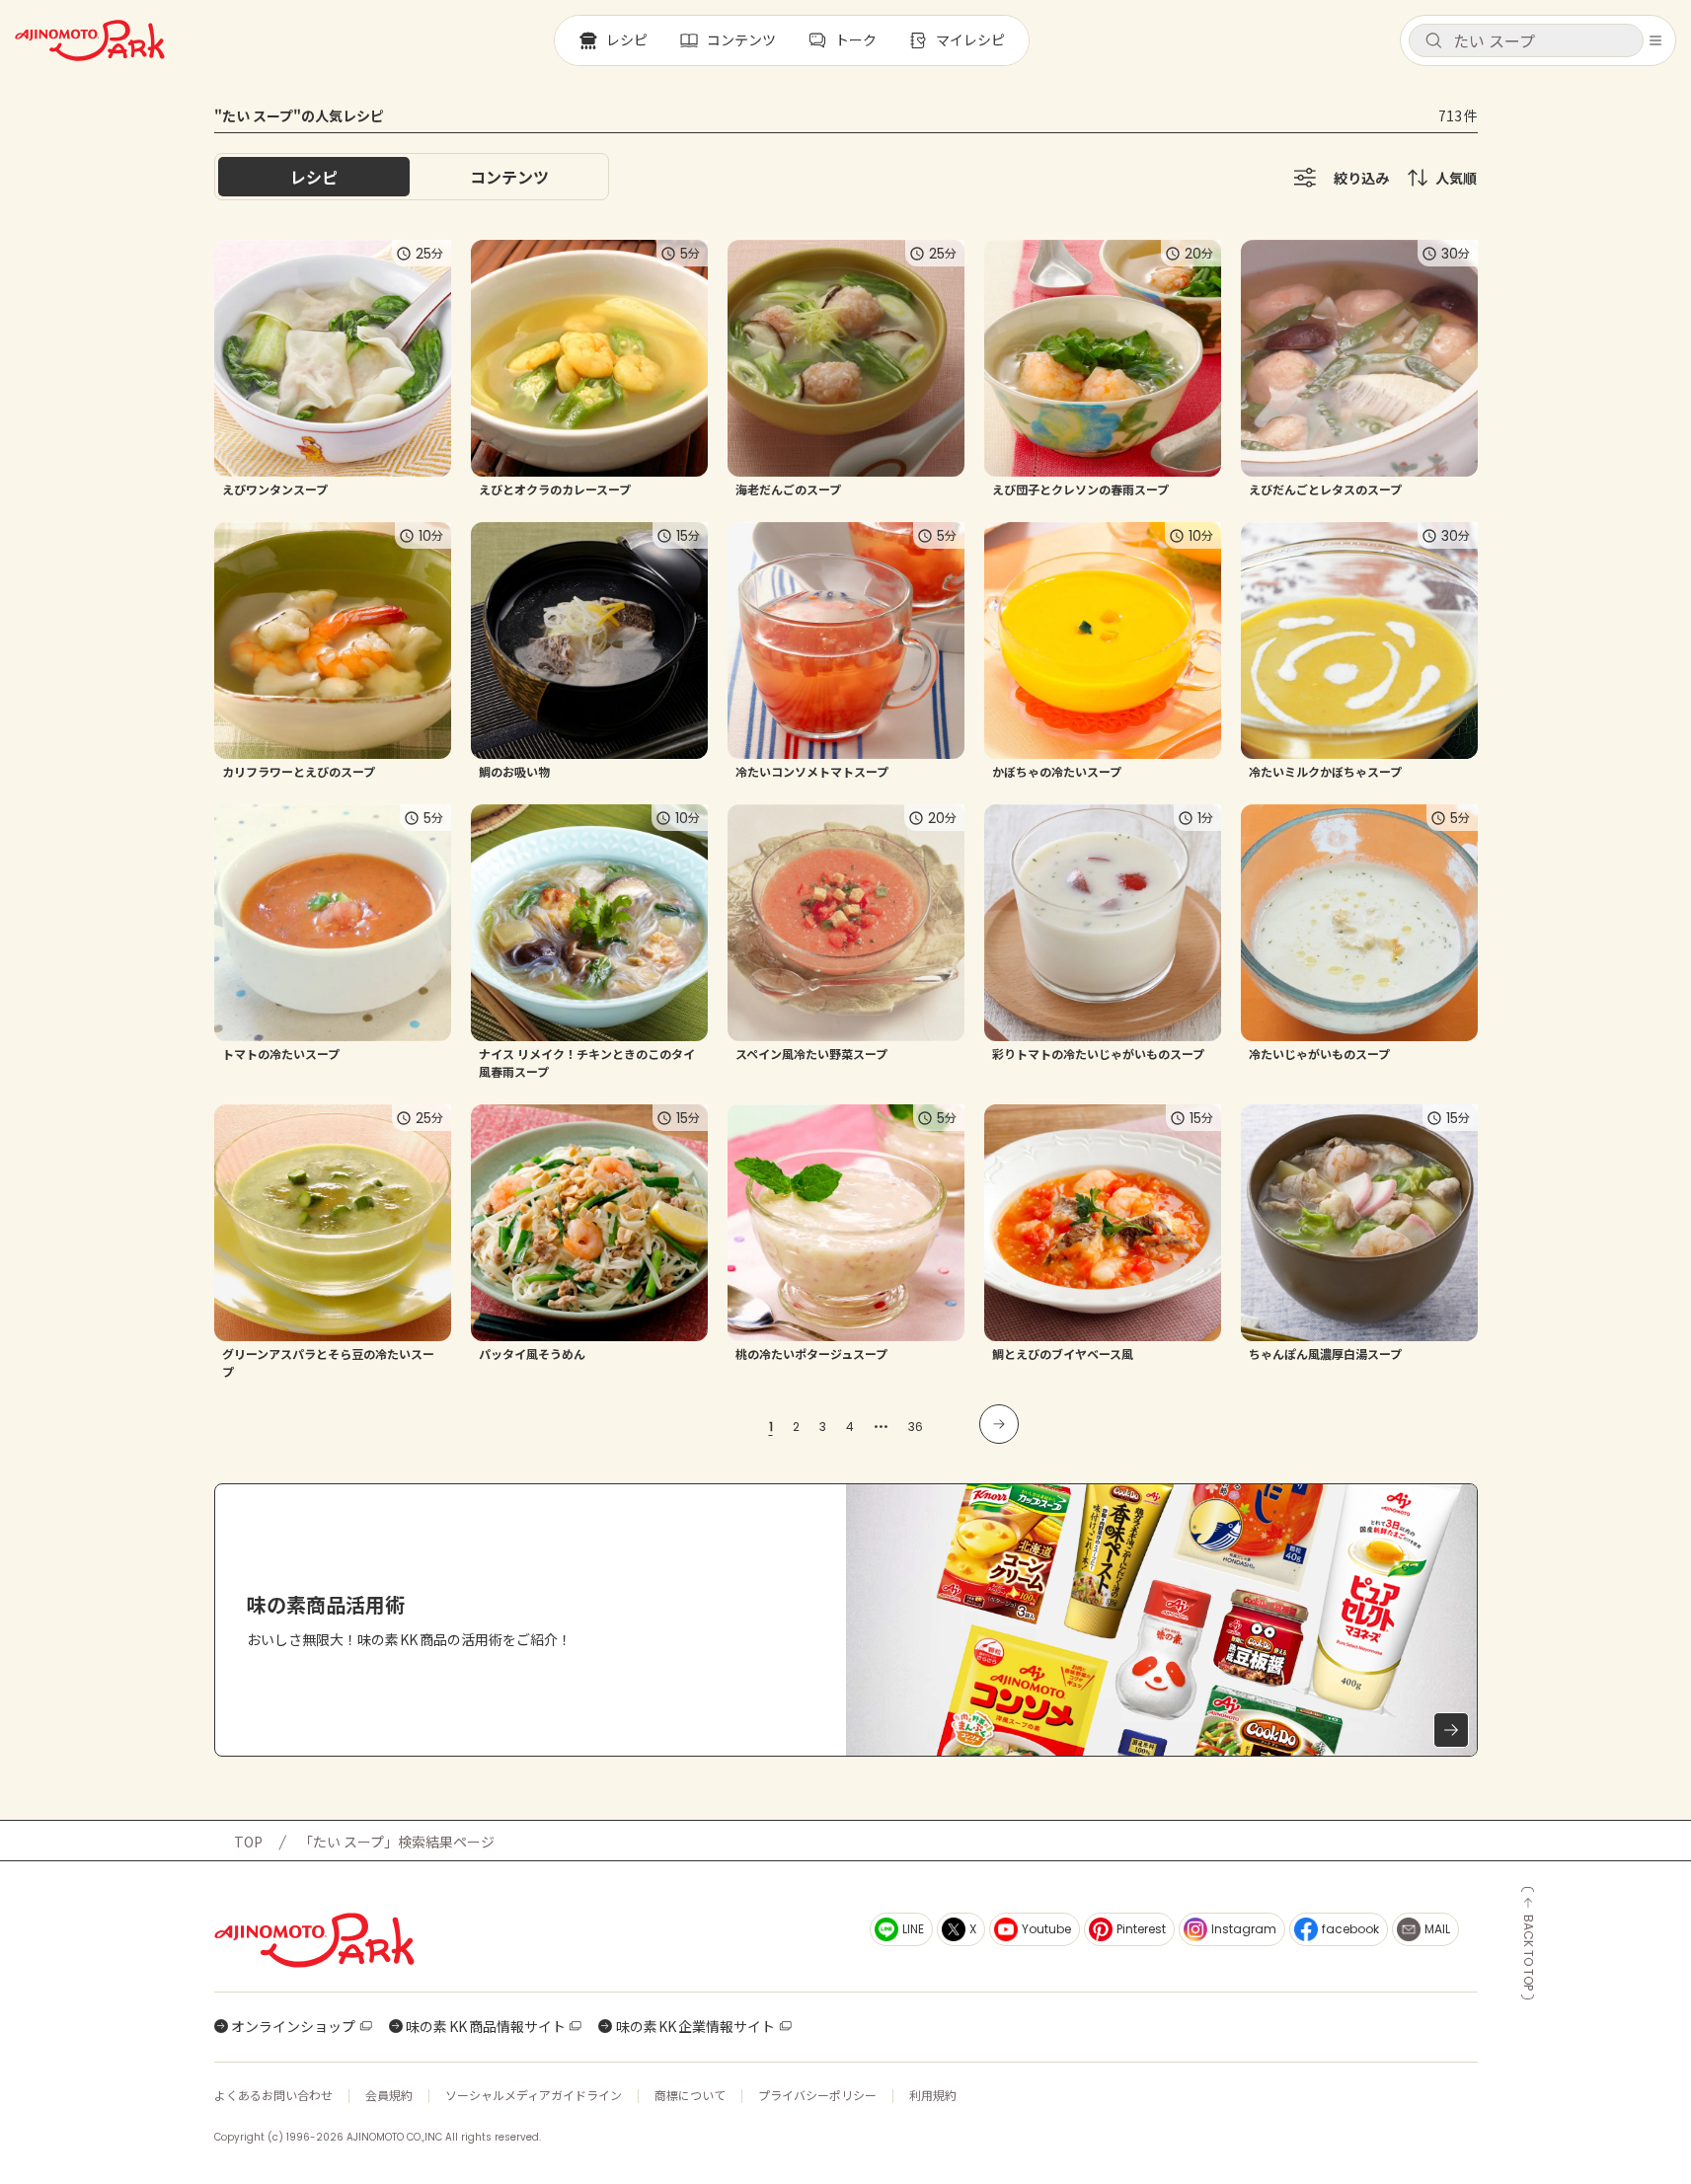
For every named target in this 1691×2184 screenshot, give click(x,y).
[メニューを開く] (1655, 40)
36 (916, 1427)
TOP (248, 1842)
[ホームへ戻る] (90, 40)
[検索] (1433, 41)
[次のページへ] (999, 1424)
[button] (1526, 40)
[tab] (509, 177)
